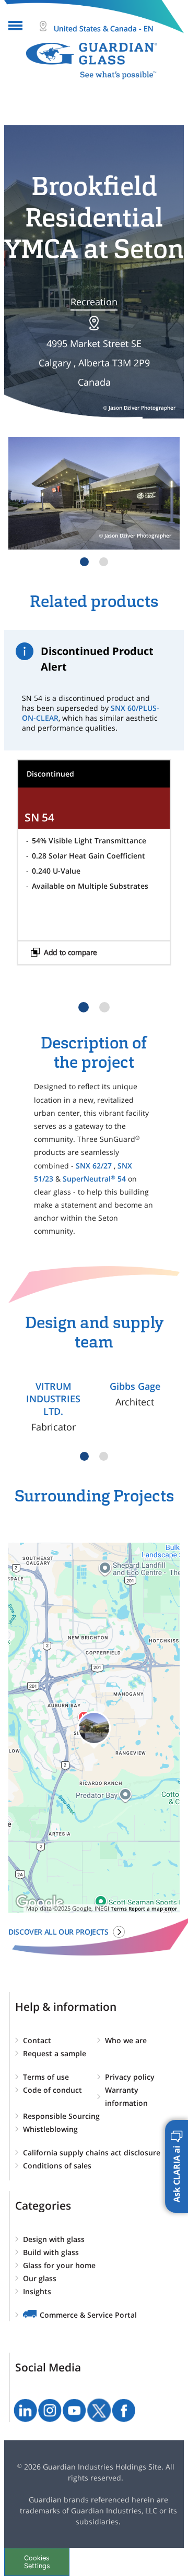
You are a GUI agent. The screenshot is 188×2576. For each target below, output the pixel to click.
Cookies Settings (37, 2562)
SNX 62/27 (94, 1166)
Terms (119, 1909)
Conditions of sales (57, 2166)
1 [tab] (84, 562)
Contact (37, 2040)
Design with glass (54, 2239)
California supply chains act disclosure (92, 2152)
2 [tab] (104, 562)
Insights (37, 2291)
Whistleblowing (50, 2129)
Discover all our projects (58, 1932)
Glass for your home (59, 2265)
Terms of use (46, 2077)
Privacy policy (130, 2077)
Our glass (40, 2278)
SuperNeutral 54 (94, 1179)
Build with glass (51, 2252)
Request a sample (55, 2053)
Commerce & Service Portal (88, 2315)
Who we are (126, 2040)
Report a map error (153, 1909)
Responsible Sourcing (61, 2116)
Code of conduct (52, 2090)
